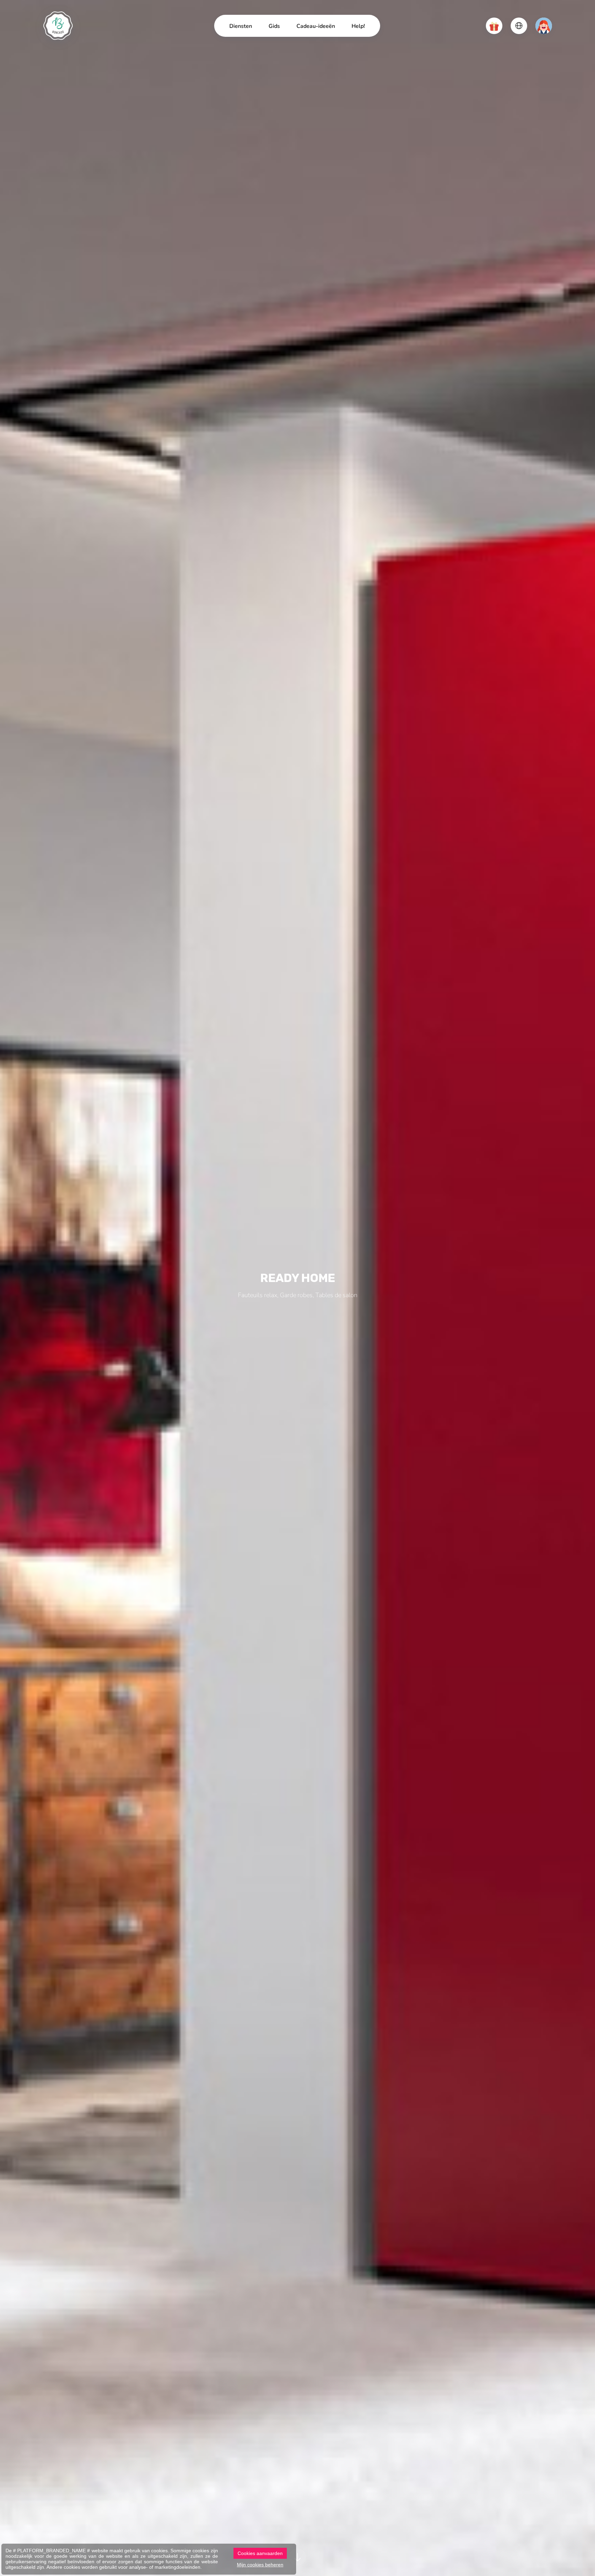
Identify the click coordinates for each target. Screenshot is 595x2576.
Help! (358, 26)
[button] (494, 26)
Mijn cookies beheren (260, 2565)
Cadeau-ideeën (316, 26)
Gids (274, 26)
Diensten (241, 26)
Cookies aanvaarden (260, 2553)
